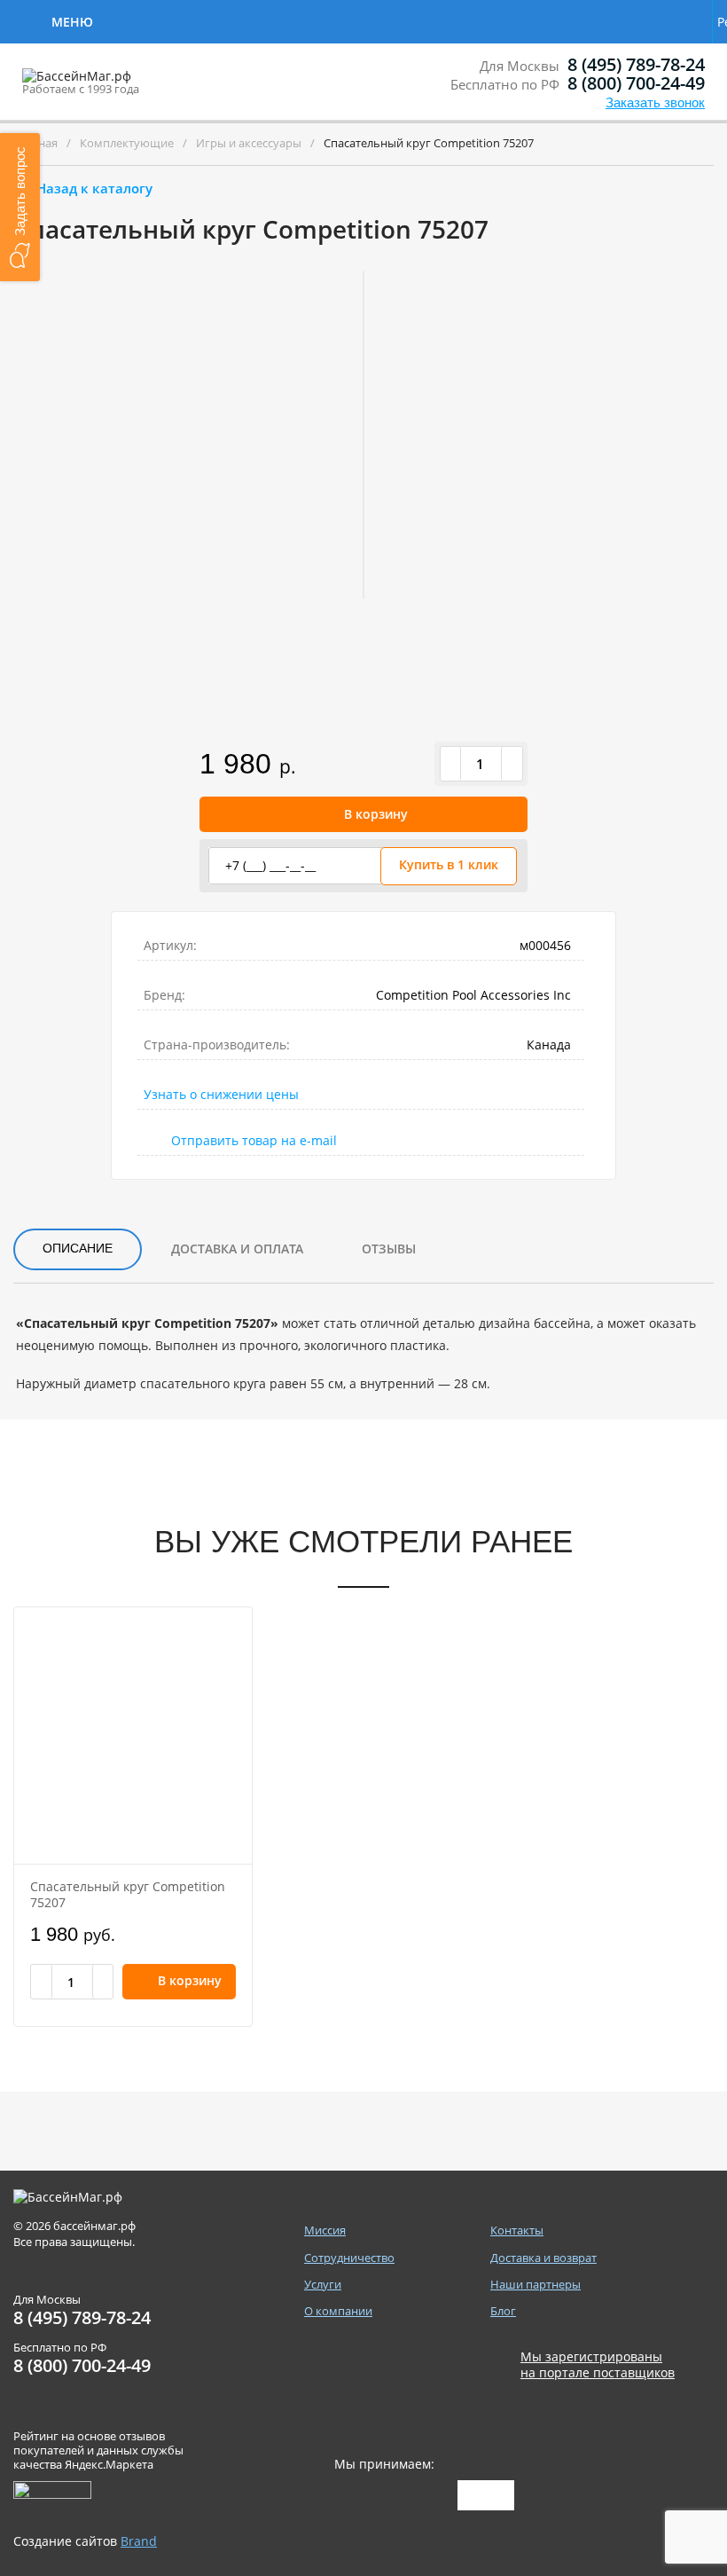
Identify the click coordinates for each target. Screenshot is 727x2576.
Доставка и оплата (237, 1249)
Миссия (325, 2230)
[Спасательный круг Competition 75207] (133, 1736)
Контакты (512, 20)
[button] (20, 207)
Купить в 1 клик (449, 864)
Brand (139, 2541)
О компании (399, 20)
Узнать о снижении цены (221, 1094)
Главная (35, 143)
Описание (78, 1248)
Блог (503, 2311)
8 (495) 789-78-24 (636, 64)
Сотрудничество (171, 20)
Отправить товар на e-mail (254, 1140)
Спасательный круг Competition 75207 (128, 1894)
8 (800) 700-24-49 (636, 83)
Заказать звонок (655, 102)
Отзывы (389, 1249)
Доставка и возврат (621, 22)
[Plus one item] (512, 764)
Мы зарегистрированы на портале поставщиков (598, 2365)
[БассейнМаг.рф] (132, 84)
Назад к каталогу (94, 188)
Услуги (295, 20)
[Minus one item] (451, 764)
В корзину (376, 814)
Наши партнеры (535, 2285)
